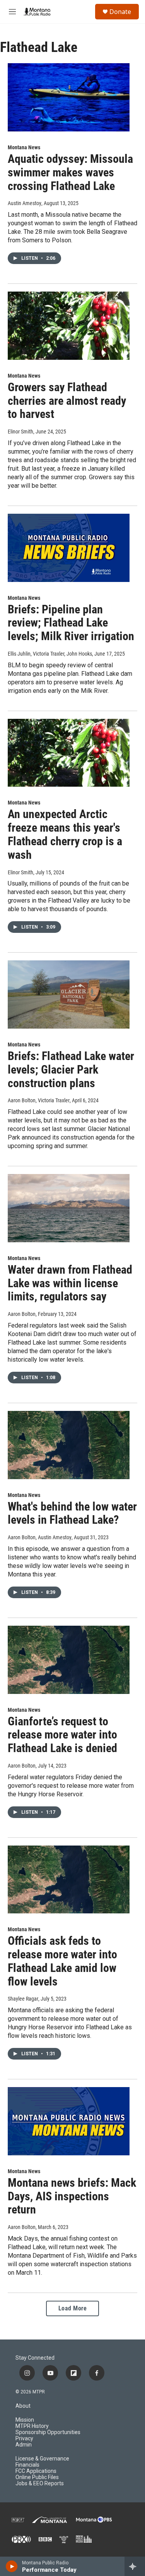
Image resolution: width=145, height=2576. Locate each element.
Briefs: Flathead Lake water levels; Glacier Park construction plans (71, 1070)
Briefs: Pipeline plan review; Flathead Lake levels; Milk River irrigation (71, 623)
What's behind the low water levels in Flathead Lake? (72, 1513)
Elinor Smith (20, 432)
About (23, 2406)
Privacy (24, 2439)
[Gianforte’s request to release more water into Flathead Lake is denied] (69, 1660)
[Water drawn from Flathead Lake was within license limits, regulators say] (69, 1208)
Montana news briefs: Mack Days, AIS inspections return (72, 2196)
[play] (12, 2566)
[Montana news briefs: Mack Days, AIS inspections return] (69, 2121)
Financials (27, 2465)
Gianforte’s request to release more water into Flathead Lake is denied (62, 1735)
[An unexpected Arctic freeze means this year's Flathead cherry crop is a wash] (69, 753)
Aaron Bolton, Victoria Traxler (39, 1100)
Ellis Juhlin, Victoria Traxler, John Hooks (50, 654)
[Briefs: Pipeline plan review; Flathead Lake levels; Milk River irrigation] (69, 548)
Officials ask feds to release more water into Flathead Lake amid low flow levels (62, 1961)
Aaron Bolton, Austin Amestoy (40, 1537)
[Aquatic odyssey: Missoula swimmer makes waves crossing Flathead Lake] (69, 97)
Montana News (24, 147)
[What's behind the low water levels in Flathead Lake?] (69, 1445)
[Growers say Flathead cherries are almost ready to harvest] (69, 326)
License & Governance (42, 2459)
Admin (24, 2445)
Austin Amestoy (25, 203)
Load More (73, 2308)
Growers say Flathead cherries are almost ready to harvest (67, 401)
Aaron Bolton (22, 1314)
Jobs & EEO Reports (40, 2484)
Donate (120, 12)
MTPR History (32, 2426)
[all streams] (135, 2566)
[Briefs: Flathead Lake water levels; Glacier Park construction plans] (69, 994)
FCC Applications (36, 2471)
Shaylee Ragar (23, 1999)
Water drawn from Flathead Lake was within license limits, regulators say (70, 1283)
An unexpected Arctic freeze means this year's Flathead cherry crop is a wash (65, 834)
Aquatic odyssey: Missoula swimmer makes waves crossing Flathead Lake (70, 172)
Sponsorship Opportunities (48, 2432)
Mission (25, 2420)
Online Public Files (37, 2477)
